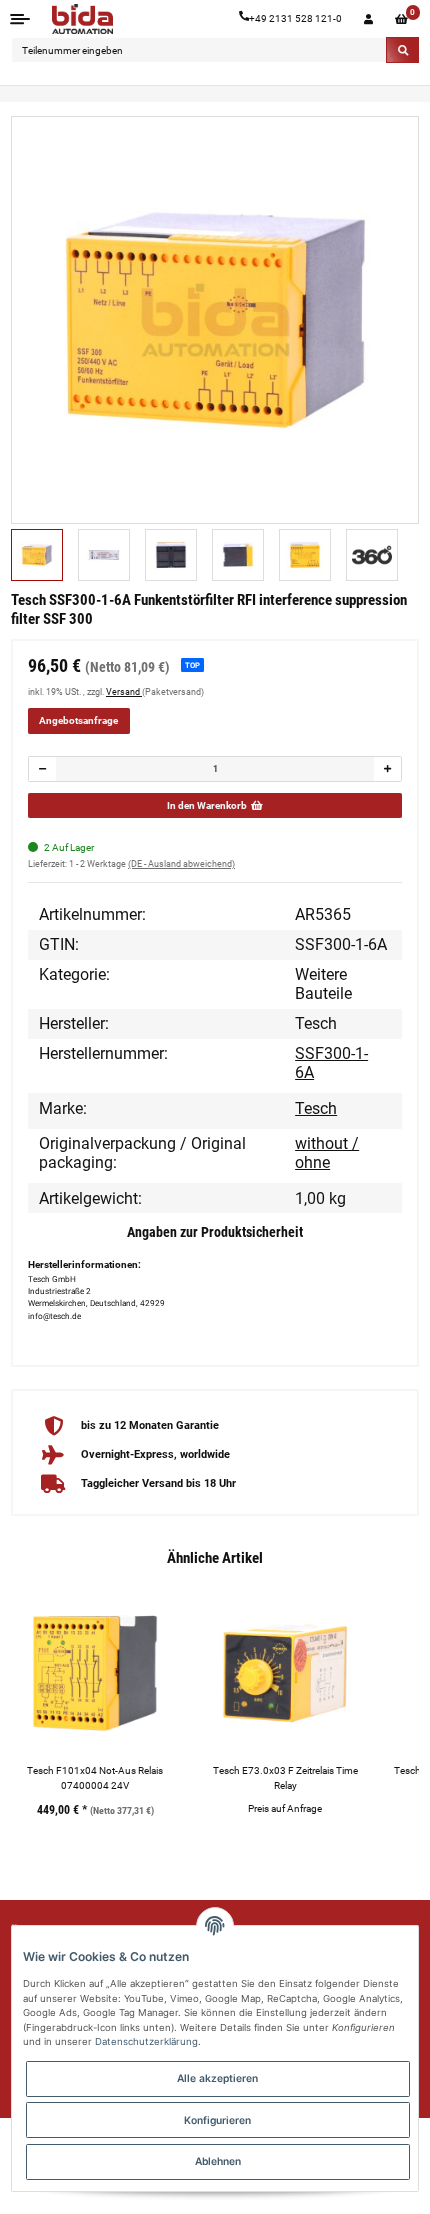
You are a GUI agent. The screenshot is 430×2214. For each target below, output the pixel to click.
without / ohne (327, 1153)
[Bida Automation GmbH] (82, 19)
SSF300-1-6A (331, 1063)
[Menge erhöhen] (387, 769)
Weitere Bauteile (323, 984)
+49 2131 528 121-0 (295, 18)
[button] (368, 19)
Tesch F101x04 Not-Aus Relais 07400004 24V (95, 1778)
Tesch (316, 1108)
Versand (124, 692)
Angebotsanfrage (78, 720)
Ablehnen (218, 2161)
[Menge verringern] (43, 769)
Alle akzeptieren (217, 2078)
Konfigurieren (217, 2120)
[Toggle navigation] (20, 18)
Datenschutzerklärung (146, 2041)
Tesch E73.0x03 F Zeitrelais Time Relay (285, 1778)
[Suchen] (402, 50)
